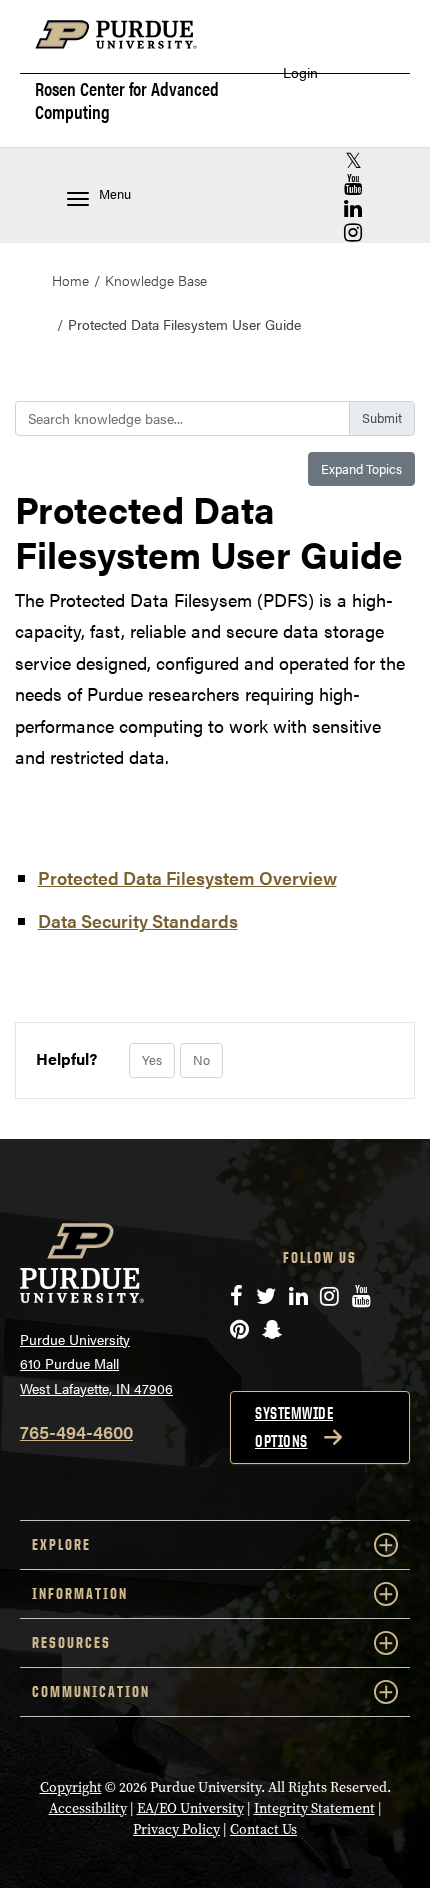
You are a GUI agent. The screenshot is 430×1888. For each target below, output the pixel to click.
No (201, 1059)
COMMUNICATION (91, 1691)
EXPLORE (61, 1544)
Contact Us (263, 1829)
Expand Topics (361, 468)
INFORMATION (80, 1593)
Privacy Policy (176, 1829)
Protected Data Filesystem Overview (187, 877)
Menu (115, 194)
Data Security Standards (138, 920)
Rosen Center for (127, 99)
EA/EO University (190, 1808)
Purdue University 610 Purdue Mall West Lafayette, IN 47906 (96, 1363)
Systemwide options (294, 1427)
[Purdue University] (126, 44)
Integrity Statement (314, 1808)
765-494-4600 (76, 1431)
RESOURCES (71, 1642)
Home (70, 280)
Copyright (71, 1787)
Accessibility (88, 1808)
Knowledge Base (156, 280)
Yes (152, 1059)
